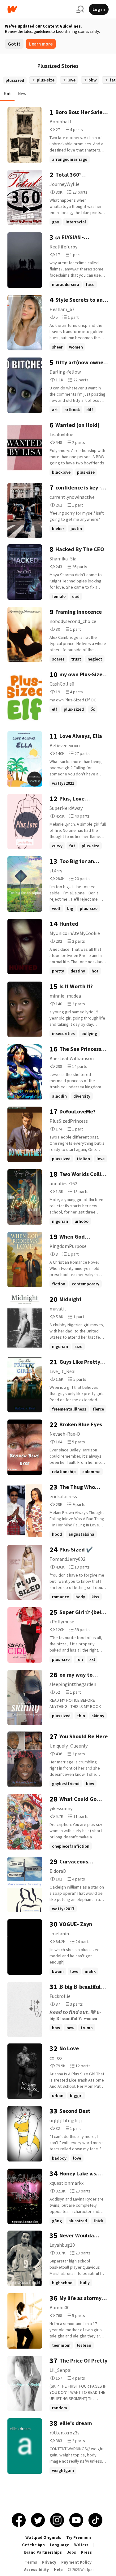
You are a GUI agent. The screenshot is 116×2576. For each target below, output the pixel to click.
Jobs (71, 2552)
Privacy (49, 2562)
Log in (99, 9)
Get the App (33, 2545)
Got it (14, 44)
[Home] (39, 9)
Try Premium (79, 2537)
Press (86, 2552)
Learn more (41, 44)
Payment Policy (76, 2562)
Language (60, 2545)
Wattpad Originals (43, 2537)
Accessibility (37, 2570)
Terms (31, 2562)
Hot (7, 94)
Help (58, 2570)
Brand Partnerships (43, 2552)
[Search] (80, 9)
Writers (81, 2545)
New (22, 94)
